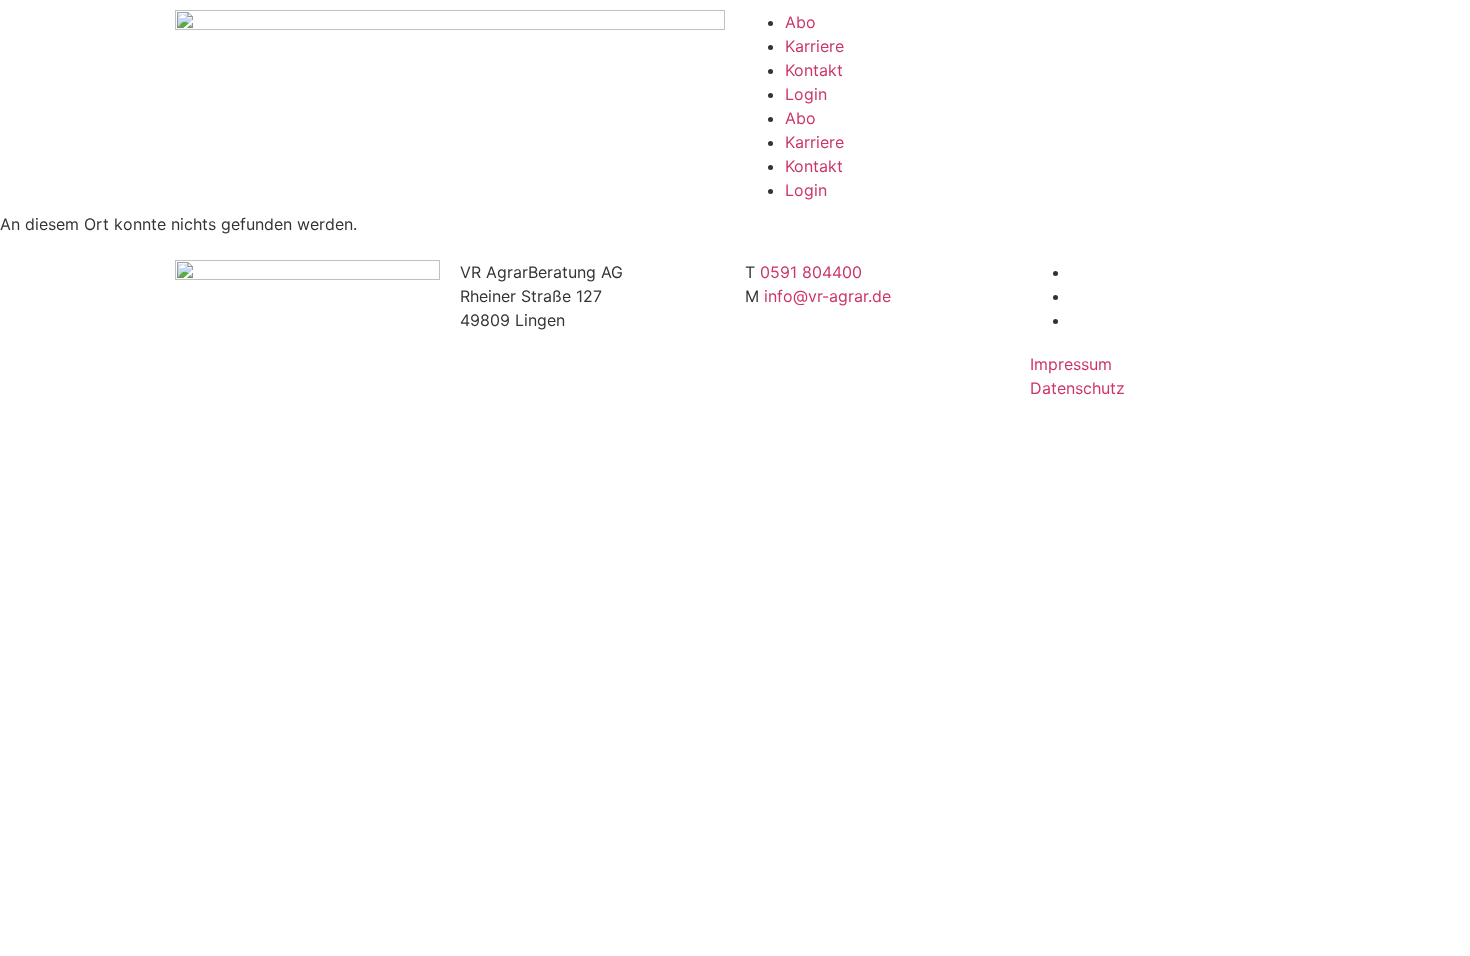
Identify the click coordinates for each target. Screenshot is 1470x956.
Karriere (814, 46)
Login (806, 94)
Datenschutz (1077, 388)
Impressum (1071, 364)
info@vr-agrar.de (827, 296)
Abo (800, 22)
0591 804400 (811, 272)
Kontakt (814, 70)
